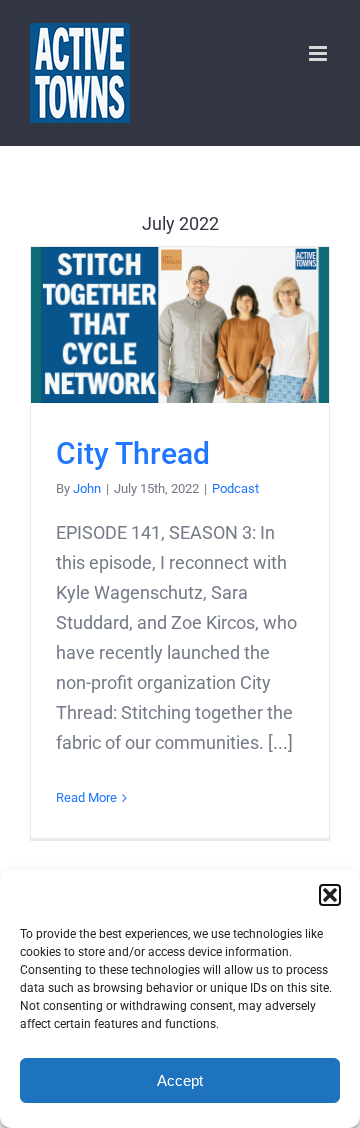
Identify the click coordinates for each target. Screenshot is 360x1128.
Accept (180, 1080)
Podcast (235, 488)
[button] (330, 895)
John (87, 488)
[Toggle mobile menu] (319, 53)
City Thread (180, 324)
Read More (86, 797)
